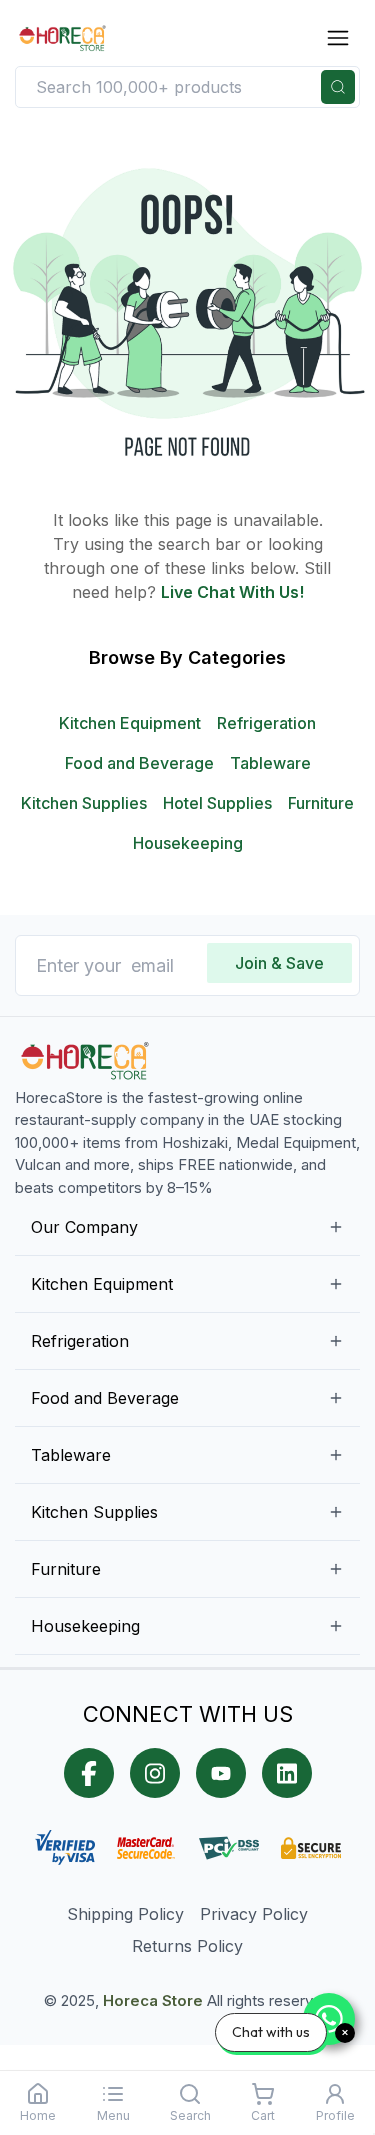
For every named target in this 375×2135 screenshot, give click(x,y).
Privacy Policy (254, 1914)
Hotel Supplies (217, 803)
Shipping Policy (125, 1914)
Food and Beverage (139, 763)
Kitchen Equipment (130, 723)
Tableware (270, 763)
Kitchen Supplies (84, 803)
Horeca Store (153, 2000)
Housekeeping (188, 843)
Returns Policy (187, 1946)
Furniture (321, 803)
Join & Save (279, 963)
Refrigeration (266, 723)
